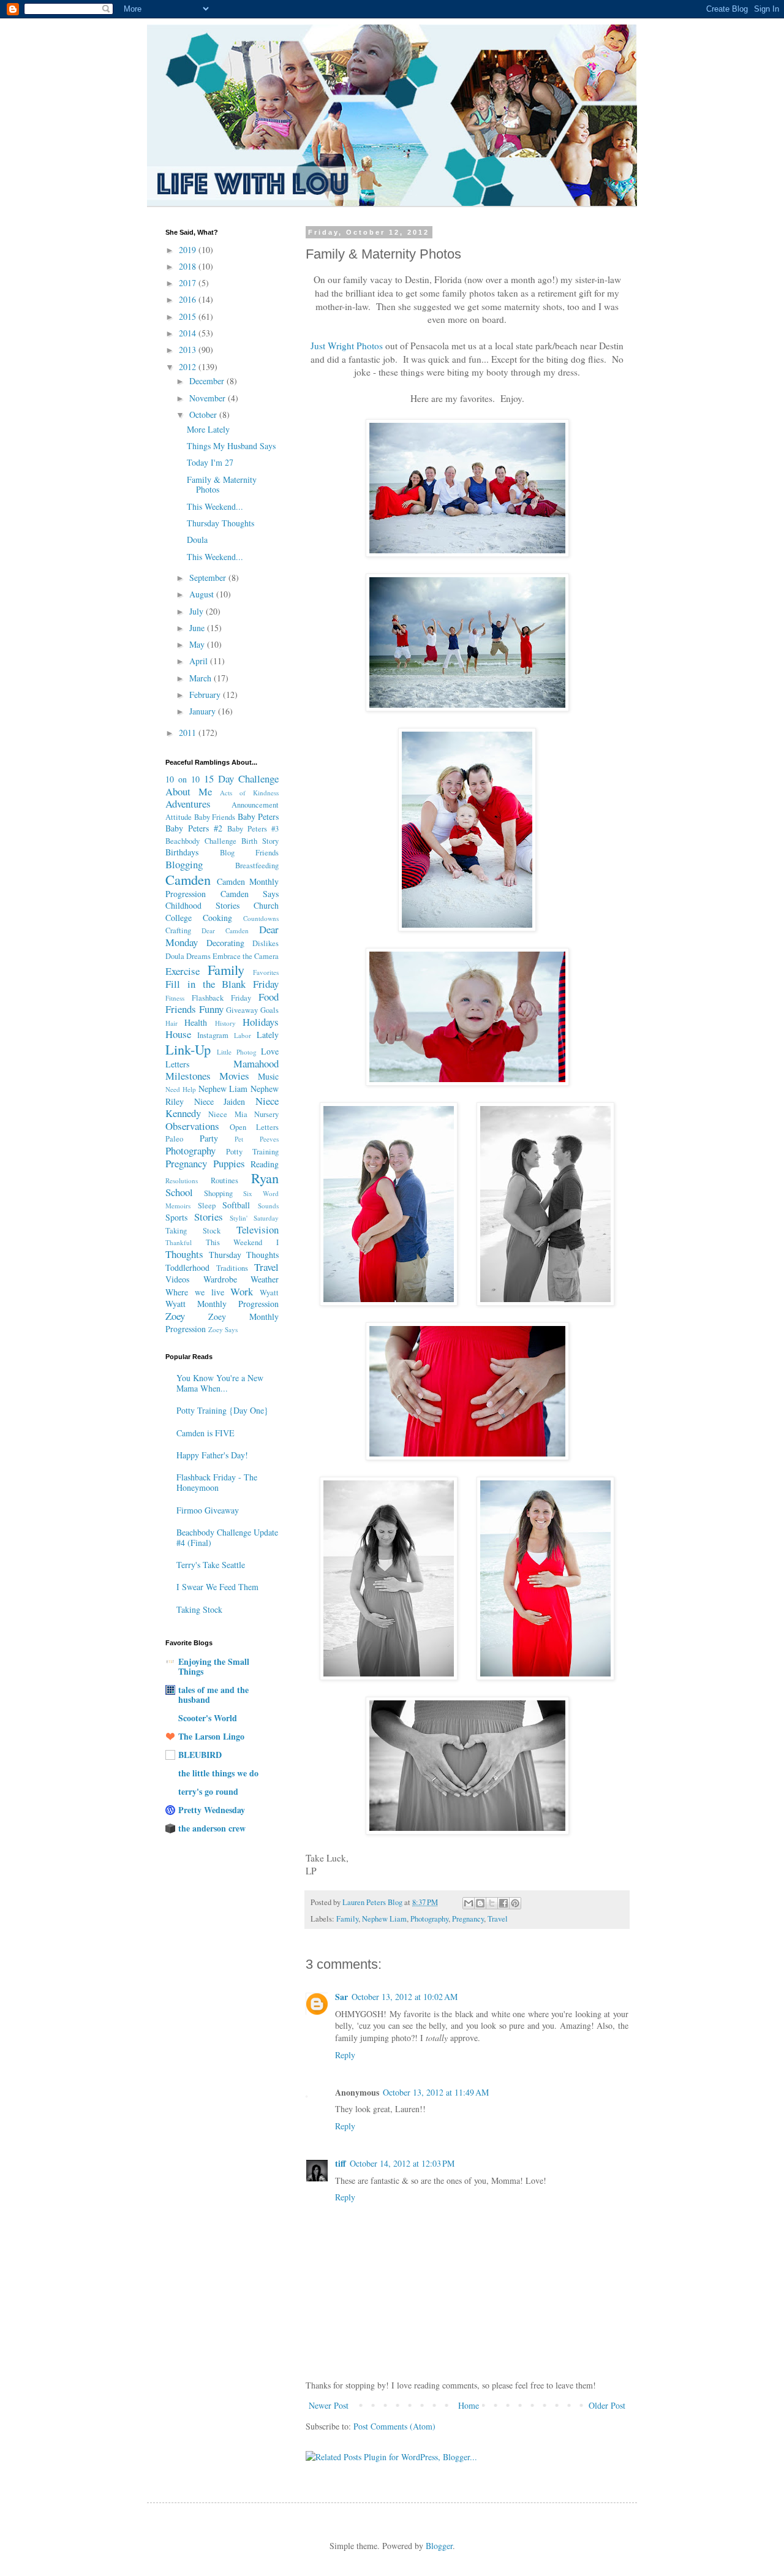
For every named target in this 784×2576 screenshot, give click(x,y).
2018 (189, 266)
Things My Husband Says (231, 446)
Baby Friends (215, 817)
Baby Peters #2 (194, 828)
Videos (177, 1279)
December (208, 381)
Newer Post (329, 2405)
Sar (341, 1997)
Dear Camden (225, 930)
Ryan (265, 1178)
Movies (234, 1076)
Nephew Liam (384, 1919)
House (178, 1034)
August (203, 594)
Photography (429, 1919)
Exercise (183, 971)
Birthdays (182, 852)
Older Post (607, 2405)
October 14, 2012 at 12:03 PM (402, 2163)
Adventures (188, 804)
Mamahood (256, 1063)
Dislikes (266, 943)
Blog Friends (249, 853)
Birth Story (260, 841)
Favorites (266, 972)
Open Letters (254, 1127)
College (179, 918)
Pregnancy (468, 1919)
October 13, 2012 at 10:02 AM (405, 1997)
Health (196, 1022)
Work (242, 1291)
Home (469, 2405)
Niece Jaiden (220, 1101)
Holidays (261, 1022)
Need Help (181, 1089)
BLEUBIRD (200, 1755)
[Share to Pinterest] (515, 1903)
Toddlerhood (187, 1267)
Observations (192, 1126)
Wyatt (269, 1293)
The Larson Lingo (211, 1736)
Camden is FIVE (205, 1433)
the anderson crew (212, 1828)
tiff (341, 2163)
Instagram (213, 1035)
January (204, 711)
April (200, 661)
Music (268, 1076)
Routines (224, 1180)
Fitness (175, 998)
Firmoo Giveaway (208, 1510)
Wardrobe (220, 1279)
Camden (188, 879)
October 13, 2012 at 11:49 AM (436, 2092)
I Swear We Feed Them (217, 1587)
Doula (197, 540)
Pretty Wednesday (212, 1810)
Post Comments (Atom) (394, 2426)
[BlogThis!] (480, 1903)
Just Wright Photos (347, 346)
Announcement (255, 805)
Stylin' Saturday (254, 1218)
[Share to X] (492, 1903)
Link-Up (188, 1049)
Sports (176, 1217)
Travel (498, 1919)
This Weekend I (242, 1242)
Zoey (175, 1316)
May (198, 644)
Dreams (198, 956)
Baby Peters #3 (253, 829)
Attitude (179, 817)
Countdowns (261, 918)
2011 (189, 733)
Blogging (184, 864)
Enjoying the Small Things (214, 1666)
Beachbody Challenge (201, 841)
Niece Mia (228, 1114)
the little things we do (218, 1773)
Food (269, 997)
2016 (189, 299)
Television (258, 1229)
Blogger (439, 2546)
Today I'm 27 (210, 462)
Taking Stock (193, 1231)
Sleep (207, 1206)
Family (347, 1919)
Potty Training (252, 1152)
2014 (189, 333)
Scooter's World (208, 1718)
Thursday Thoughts (221, 523)
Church (266, 905)
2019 (189, 250)
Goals (269, 1010)
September (209, 578)
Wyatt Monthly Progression (222, 1304)
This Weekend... (215, 506)
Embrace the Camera (246, 956)
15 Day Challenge (241, 778)
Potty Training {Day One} (222, 1410)
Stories (209, 1217)
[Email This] (469, 1903)
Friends (181, 1009)
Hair (171, 1023)
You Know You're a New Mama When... (220, 1383)
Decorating (225, 943)
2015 (189, 316)
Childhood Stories (202, 905)
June (198, 628)
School (179, 1192)
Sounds (268, 1206)
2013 (189, 350)
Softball (236, 1205)
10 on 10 (183, 779)
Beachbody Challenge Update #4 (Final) (227, 1537)
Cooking (217, 918)
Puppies (229, 1163)
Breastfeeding (257, 866)
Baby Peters (258, 816)
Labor (243, 1035)
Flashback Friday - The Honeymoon (217, 1482)
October (204, 415)
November (209, 398)
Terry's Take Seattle (211, 1565)
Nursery (266, 1114)
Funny (211, 1009)
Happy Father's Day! (212, 1455)
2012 (189, 367)
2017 (189, 283)
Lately (268, 1035)
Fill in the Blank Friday (222, 984)
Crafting (178, 930)
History (225, 1023)
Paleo (174, 1139)
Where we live (195, 1292)
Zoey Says (223, 1329)
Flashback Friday (221, 998)
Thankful (179, 1242)
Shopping (218, 1193)
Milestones (188, 1076)
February (206, 695)
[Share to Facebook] (503, 1903)
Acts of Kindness (249, 793)
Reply (345, 2055)
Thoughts (184, 1254)
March (202, 678)
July (198, 611)
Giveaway (242, 1010)
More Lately (208, 429)
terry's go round (208, 1791)
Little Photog (236, 1052)
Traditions (232, 1268)
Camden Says (250, 894)
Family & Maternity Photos (222, 485)
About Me (189, 791)
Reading (265, 1164)
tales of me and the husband (213, 1695)
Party (209, 1138)
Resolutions (182, 1180)
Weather (265, 1279)
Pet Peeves (257, 1139)
